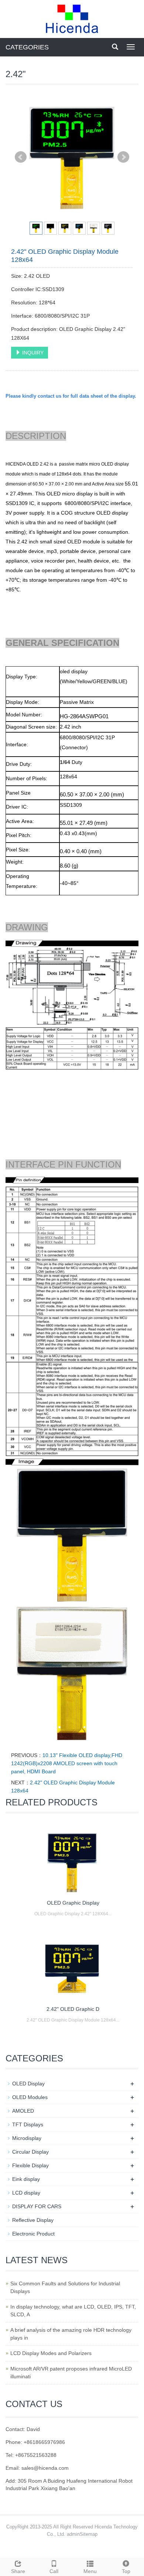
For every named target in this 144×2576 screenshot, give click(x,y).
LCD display (26, 2193)
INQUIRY (32, 353)
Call (54, 2571)
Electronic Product (33, 2234)
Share (18, 2571)
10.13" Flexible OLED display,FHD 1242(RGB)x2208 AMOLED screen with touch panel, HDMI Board (67, 1763)
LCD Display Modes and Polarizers (51, 2353)
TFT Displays (28, 2124)
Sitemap (89, 2534)
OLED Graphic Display (73, 1903)
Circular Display (30, 2152)
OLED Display (28, 2084)
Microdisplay (27, 2138)
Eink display (26, 2179)
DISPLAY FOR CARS (37, 2206)
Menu (90, 2571)
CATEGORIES (27, 47)
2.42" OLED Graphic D (73, 2009)
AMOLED (23, 2111)
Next (123, 157)
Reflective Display (33, 2220)
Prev (21, 157)
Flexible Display (30, 2165)
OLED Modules (30, 2097)
